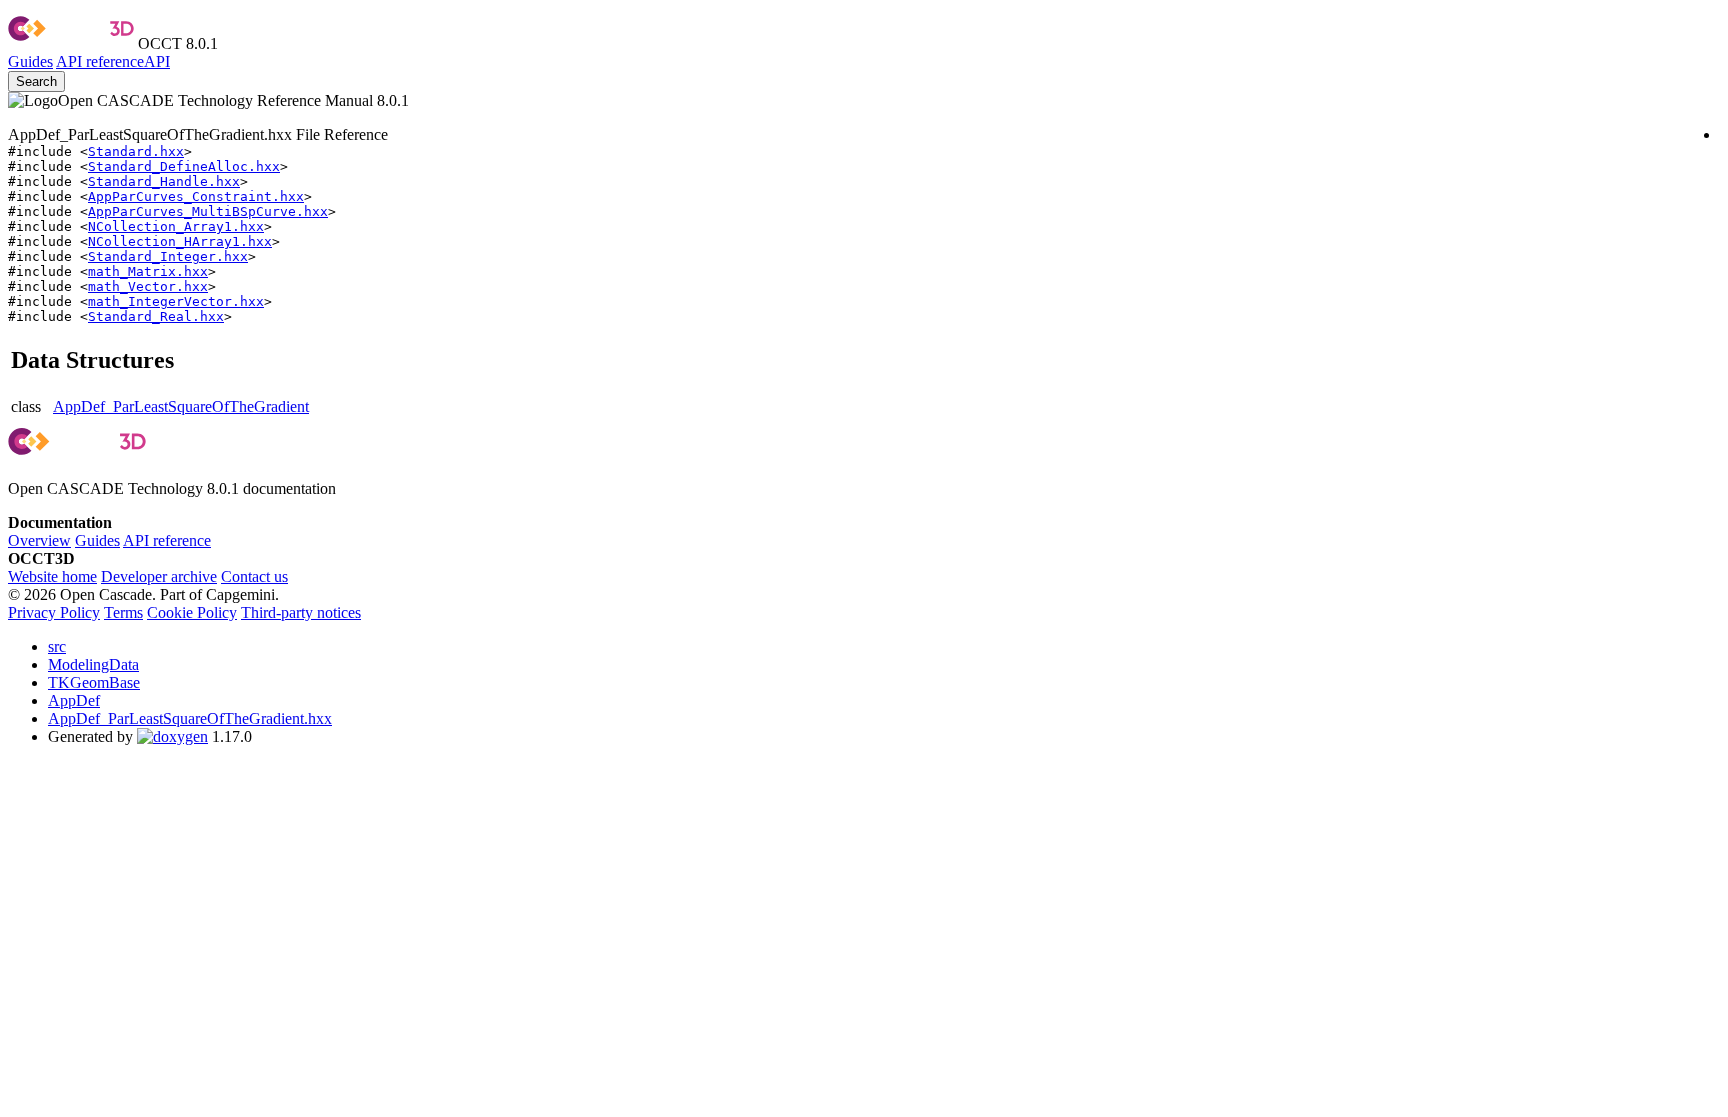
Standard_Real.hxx (156, 316)
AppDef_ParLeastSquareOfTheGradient (181, 406)
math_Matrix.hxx (148, 271)
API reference (167, 540)
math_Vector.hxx (148, 286)
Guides (30, 61)
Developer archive (159, 576)
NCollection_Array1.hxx (176, 226)
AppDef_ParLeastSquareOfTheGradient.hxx (190, 718)
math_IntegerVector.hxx (176, 301)
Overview (39, 540)
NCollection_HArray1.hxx (180, 241)
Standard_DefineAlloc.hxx (184, 166)
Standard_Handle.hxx (164, 181)
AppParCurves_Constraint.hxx (196, 196)
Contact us (254, 576)
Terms (123, 612)
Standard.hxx (136, 151)
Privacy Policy (54, 612)
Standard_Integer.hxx (168, 256)
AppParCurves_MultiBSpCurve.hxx (208, 211)
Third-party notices (301, 612)
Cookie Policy (192, 612)
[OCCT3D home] (71, 43)
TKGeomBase (94, 682)
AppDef (74, 700)
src (57, 646)
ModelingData (93, 664)
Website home (52, 576)
